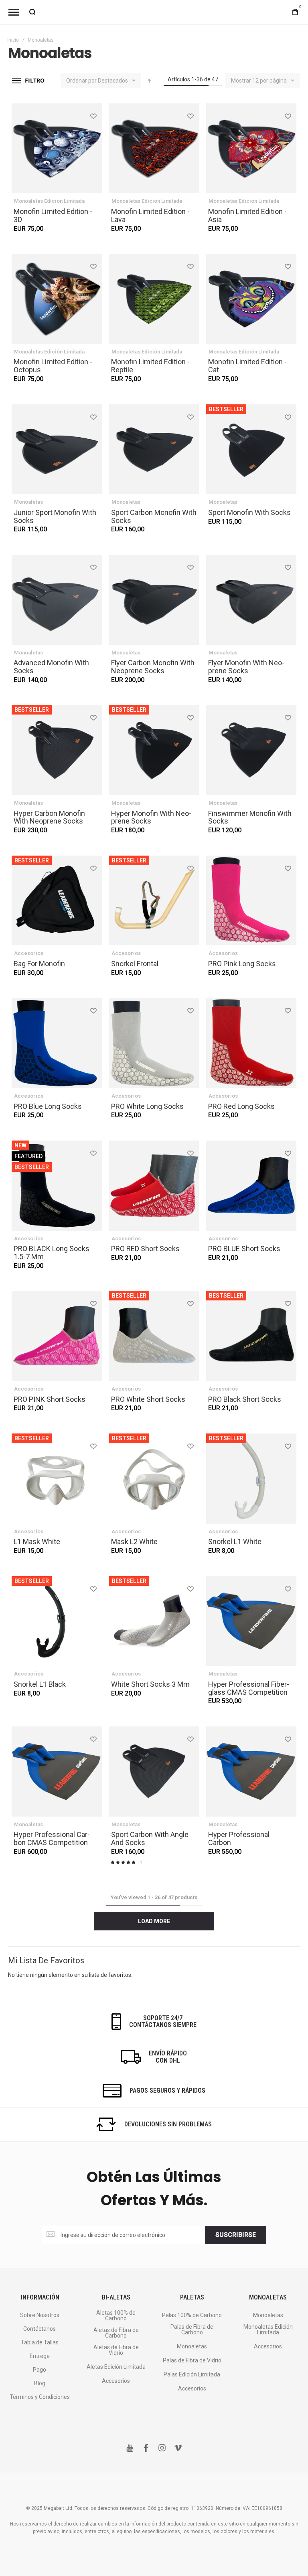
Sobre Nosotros (40, 2315)
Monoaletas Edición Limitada (49, 201)
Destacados (113, 81)
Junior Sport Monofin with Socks (55, 516)
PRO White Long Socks (147, 1106)
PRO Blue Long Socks (48, 1106)
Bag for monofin (39, 964)
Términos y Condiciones (40, 2397)
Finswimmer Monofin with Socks (250, 817)
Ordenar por (81, 81)
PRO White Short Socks (148, 1399)
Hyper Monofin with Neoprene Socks (151, 817)
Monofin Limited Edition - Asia (247, 215)
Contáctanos (40, 2329)
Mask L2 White (134, 1541)
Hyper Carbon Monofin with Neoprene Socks (49, 817)
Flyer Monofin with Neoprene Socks (246, 667)
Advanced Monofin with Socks (51, 667)
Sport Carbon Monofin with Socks (154, 516)
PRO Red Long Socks (241, 1106)
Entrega (40, 2356)
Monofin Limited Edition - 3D (53, 215)
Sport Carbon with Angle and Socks (150, 1838)
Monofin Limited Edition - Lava (150, 215)
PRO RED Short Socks (145, 1249)
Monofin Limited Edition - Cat (247, 366)
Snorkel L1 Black (40, 1684)
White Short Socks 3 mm (150, 1684)
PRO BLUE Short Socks (244, 1249)
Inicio (13, 40)
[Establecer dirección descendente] (149, 81)
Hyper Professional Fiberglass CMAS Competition (249, 1688)
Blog (40, 2383)
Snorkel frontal (135, 964)
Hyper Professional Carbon (239, 1838)
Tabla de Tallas (40, 2342)
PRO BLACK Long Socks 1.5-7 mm (52, 1253)
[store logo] (154, 12)
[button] (93, 116)
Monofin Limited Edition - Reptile (150, 366)
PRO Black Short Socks (245, 1399)
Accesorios (29, 953)
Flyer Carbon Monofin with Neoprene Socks (153, 667)
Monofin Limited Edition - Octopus (53, 366)
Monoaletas (28, 502)
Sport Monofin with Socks (249, 512)
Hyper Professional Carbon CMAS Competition (52, 1838)
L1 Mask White (37, 1541)
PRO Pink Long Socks (242, 964)
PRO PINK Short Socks (50, 1399)
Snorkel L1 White (235, 1541)
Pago (40, 2370)
